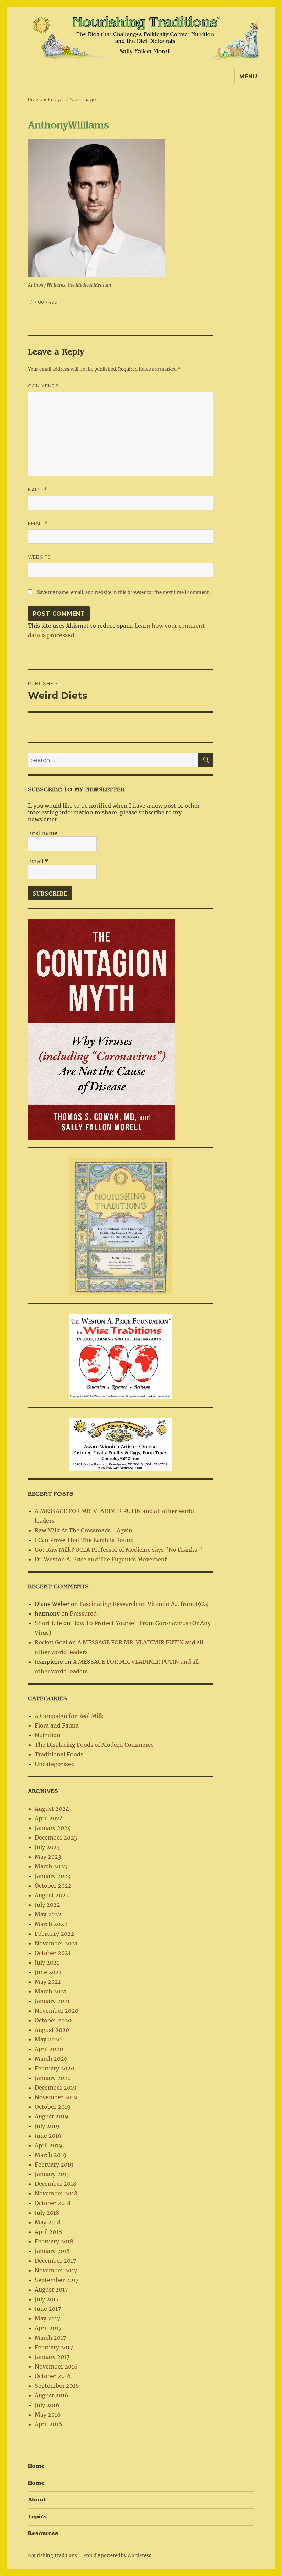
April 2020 (49, 2049)
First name (43, 833)
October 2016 (53, 2376)
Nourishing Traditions (52, 2556)
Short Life (48, 1623)
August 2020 (52, 2030)
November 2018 (56, 2193)
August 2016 (52, 2395)
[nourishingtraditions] (120, 1226)
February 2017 (54, 2347)
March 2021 (51, 1991)
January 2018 (52, 2251)
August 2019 (52, 2116)
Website (39, 557)
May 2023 (48, 1857)
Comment (44, 386)
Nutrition (48, 1735)
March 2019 (51, 2155)
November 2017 (56, 2270)
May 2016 (48, 2415)
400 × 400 (46, 302)
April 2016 (48, 2424)
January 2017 (52, 2357)
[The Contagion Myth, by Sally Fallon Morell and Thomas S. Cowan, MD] (102, 1029)
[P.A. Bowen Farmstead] (120, 1444)
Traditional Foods (59, 1754)
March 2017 (50, 2338)
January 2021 (52, 2001)
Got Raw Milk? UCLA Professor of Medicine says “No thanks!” (119, 1550)
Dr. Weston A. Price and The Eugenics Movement (101, 1559)
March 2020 (51, 2059)
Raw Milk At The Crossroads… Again (84, 1530)
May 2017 (47, 2318)
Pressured (83, 1613)
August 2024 (52, 1809)
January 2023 (53, 1876)
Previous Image (45, 99)
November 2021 (56, 1943)
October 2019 (53, 2107)
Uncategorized (55, 1764)
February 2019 (54, 2164)
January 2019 (52, 2174)
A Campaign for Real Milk (69, 1716)
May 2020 (48, 2039)
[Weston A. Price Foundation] (120, 1356)
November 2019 (56, 2097)
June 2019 (48, 2136)
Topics (37, 2517)
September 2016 (57, 2386)
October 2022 (53, 1886)
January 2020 (53, 2078)
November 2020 (57, 2011)
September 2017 (57, 2280)
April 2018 (48, 2232)
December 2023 (56, 1837)
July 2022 (47, 1905)
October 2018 (53, 2203)
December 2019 (56, 2088)
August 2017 (51, 2290)
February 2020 (55, 2068)
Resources (43, 2533)
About (37, 2500)
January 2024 (53, 1828)
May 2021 (48, 1982)
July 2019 (47, 2126)
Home (36, 2466)
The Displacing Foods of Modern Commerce (94, 1745)
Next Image (83, 99)
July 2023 (47, 1847)
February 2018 (54, 2241)
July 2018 (47, 2213)
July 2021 (47, 1962)
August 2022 (52, 1895)
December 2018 (56, 2184)
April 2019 (48, 2145)
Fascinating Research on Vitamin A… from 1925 (144, 1604)
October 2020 (53, 2020)
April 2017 (48, 2328)
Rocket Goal (51, 1642)
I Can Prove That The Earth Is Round (84, 1540)
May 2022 (48, 1914)
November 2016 (56, 2366)
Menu (248, 76)
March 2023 (51, 1866)
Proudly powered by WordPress (117, 2556)
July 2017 (47, 2299)
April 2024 (49, 1818)
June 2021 (48, 1972)
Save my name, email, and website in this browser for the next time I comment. (123, 592)
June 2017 (48, 2309)
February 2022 (55, 1934)
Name (37, 490)
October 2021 (53, 1953)
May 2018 (48, 2222)
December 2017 (55, 2261)
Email (38, 523)
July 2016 (47, 2405)
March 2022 (51, 1924)
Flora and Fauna (57, 1725)
